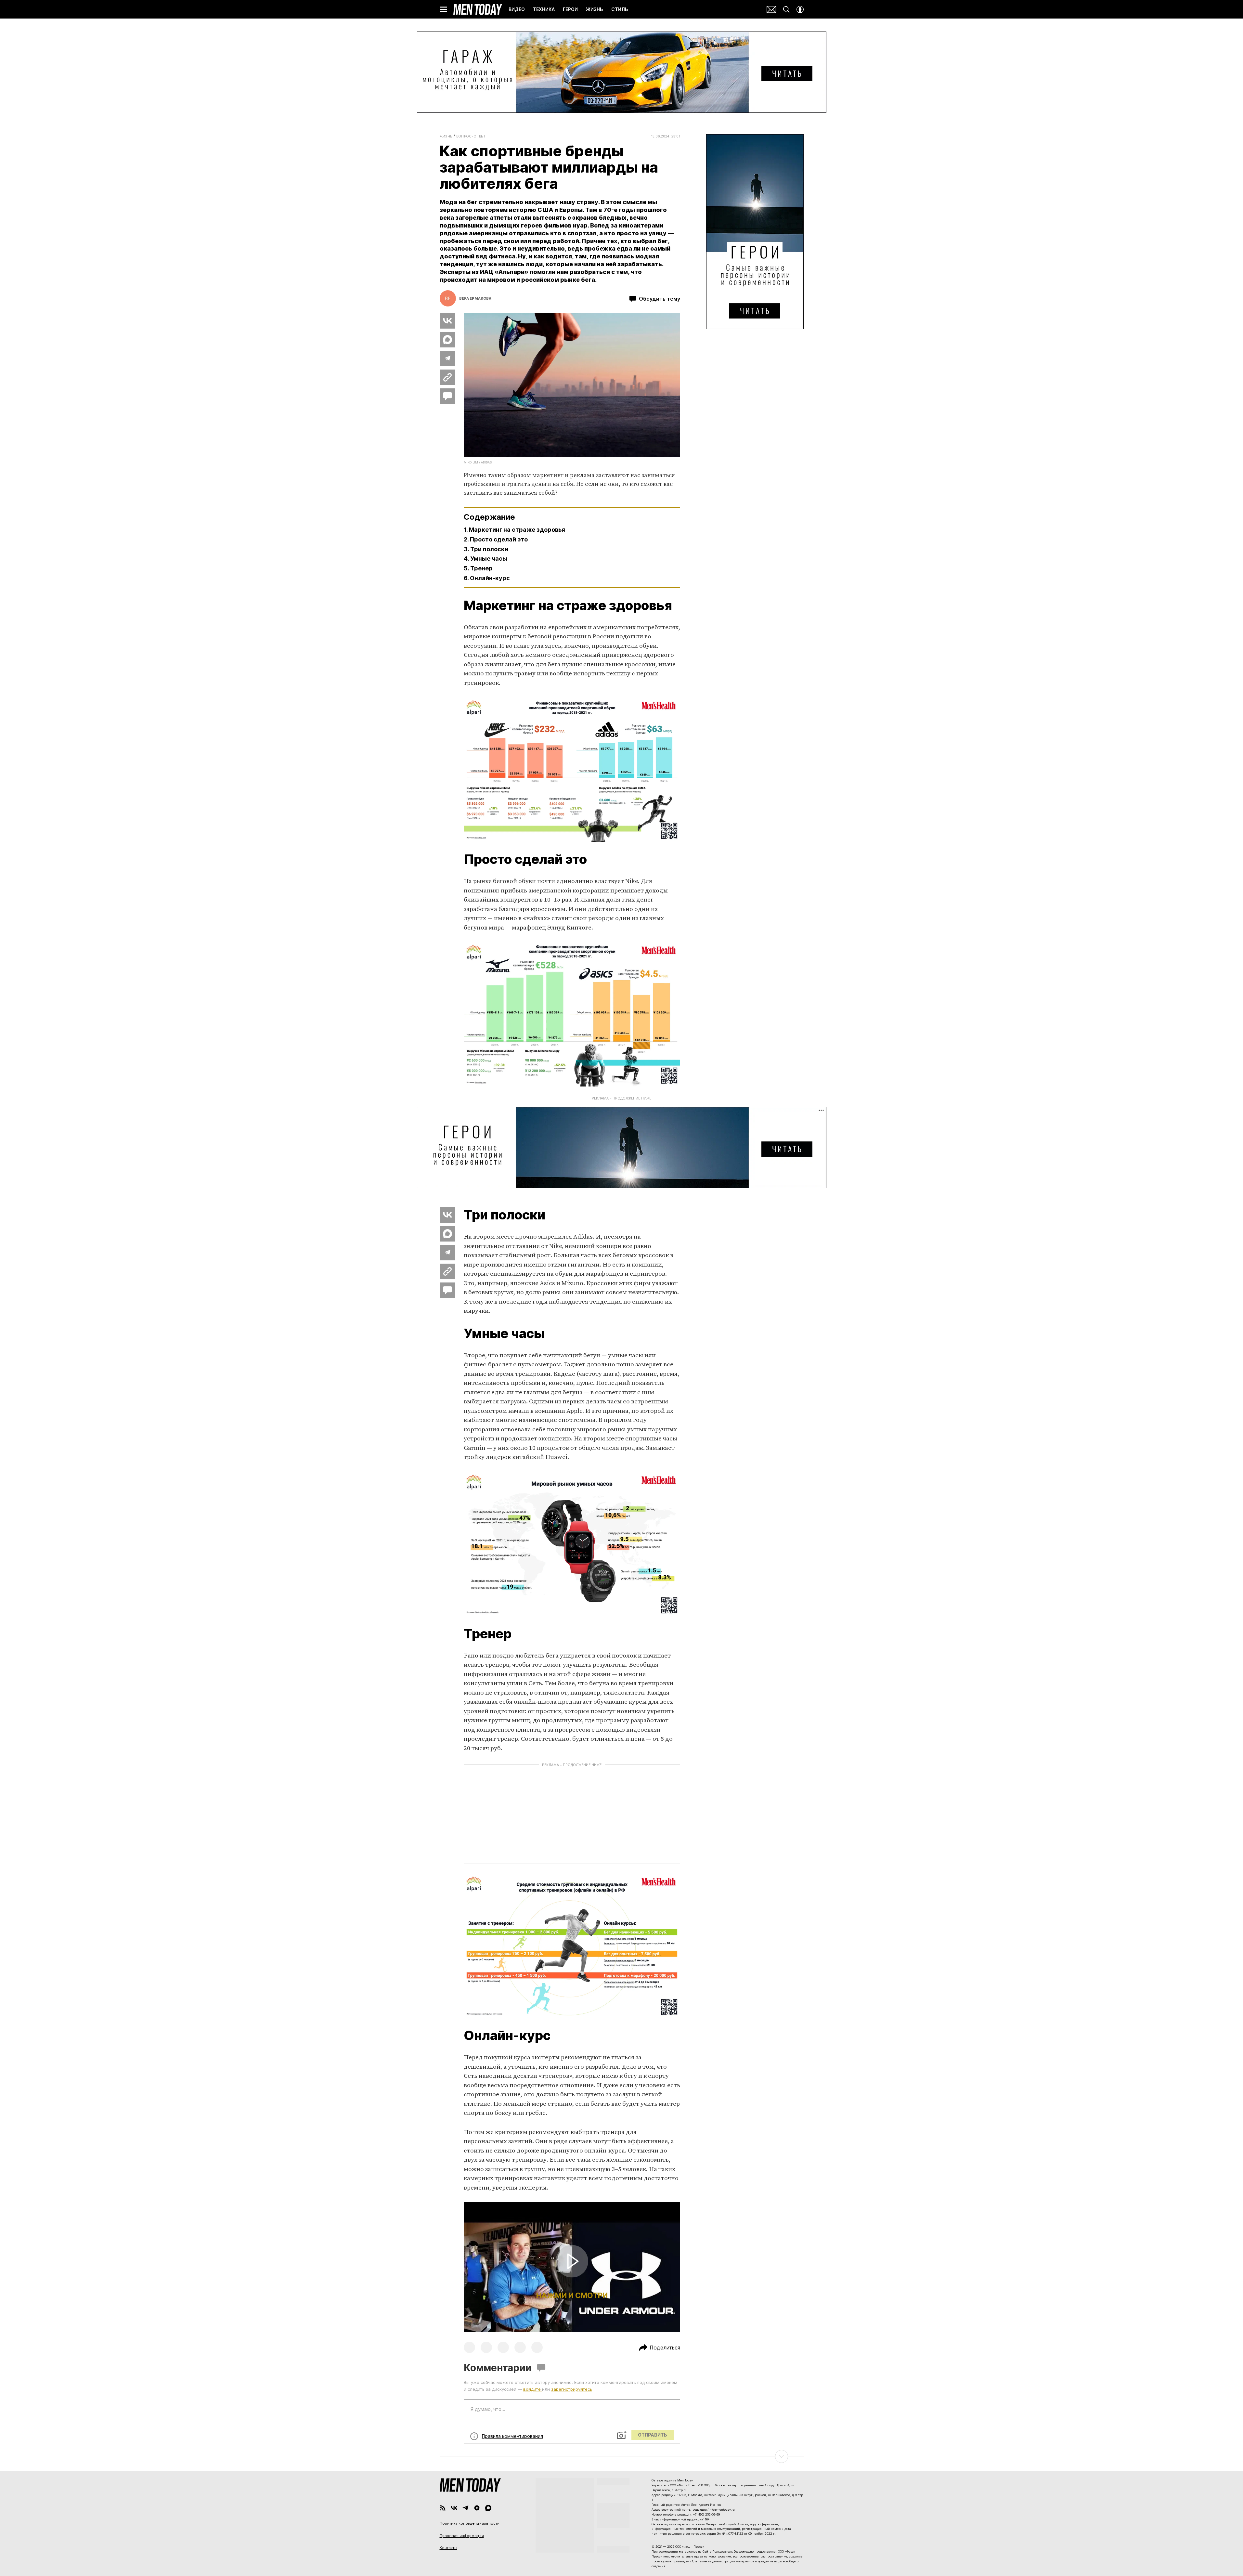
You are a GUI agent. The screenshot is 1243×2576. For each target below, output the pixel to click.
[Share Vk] (447, 321)
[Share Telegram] (447, 358)
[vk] (454, 2508)
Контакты (448, 2548)
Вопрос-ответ (471, 136)
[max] (488, 2508)
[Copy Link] (447, 377)
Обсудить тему (660, 299)
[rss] (443, 2508)
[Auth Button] (800, 9)
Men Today (478, 9)
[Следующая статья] (622, 2456)
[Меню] (443, 9)
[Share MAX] (447, 340)
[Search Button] (786, 9)
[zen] (477, 2508)
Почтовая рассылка (771, 9)
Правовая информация (462, 2536)
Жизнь (446, 136)
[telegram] (466, 2508)
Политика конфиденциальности (470, 2523)
